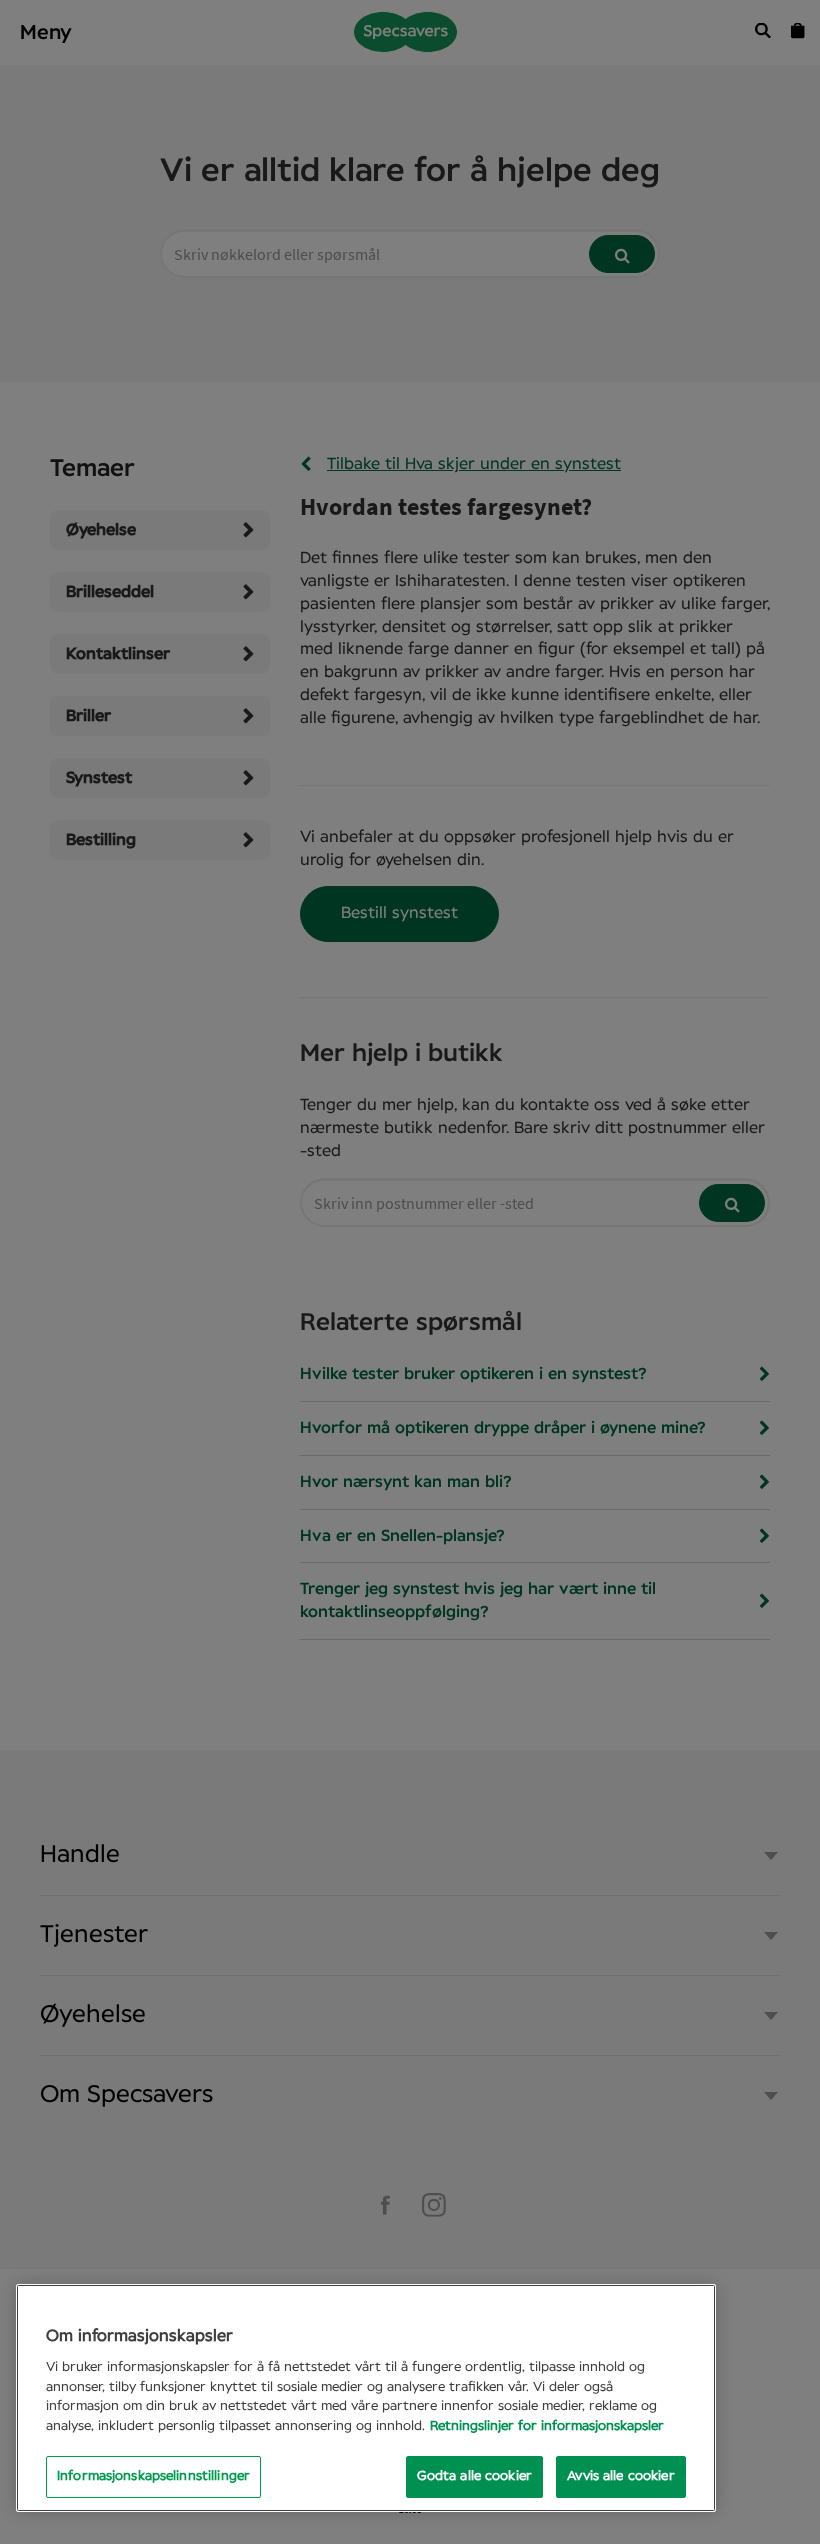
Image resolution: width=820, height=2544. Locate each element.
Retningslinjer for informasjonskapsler (547, 2426)
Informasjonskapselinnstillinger (153, 2476)
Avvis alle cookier (620, 2476)
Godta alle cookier (474, 2476)
